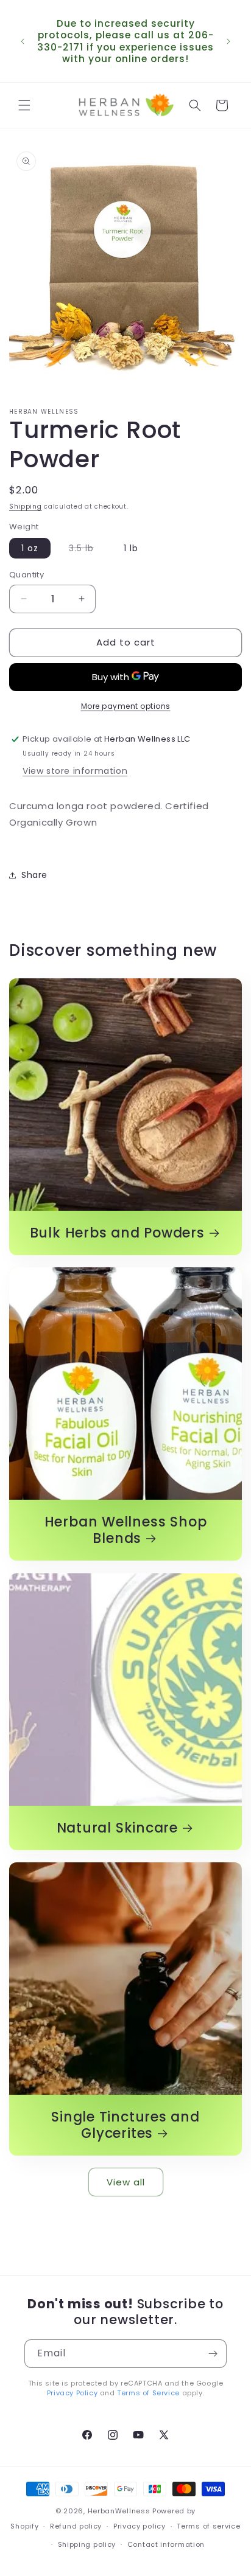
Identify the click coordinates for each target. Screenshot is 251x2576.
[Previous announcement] (23, 41)
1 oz (30, 548)
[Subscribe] (213, 2354)
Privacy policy (140, 2526)
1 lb (131, 548)
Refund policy (76, 2526)
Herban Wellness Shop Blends (126, 1530)
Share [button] (34, 875)
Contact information (166, 2544)
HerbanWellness (119, 2511)
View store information (75, 771)
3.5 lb (87, 550)
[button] (24, 105)
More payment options (126, 706)
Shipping (26, 506)
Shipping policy (87, 2544)
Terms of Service (148, 2393)
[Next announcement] (228, 41)
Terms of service (208, 2526)
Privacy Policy (72, 2393)
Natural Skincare (117, 1828)
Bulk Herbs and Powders (117, 1233)
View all (126, 2182)
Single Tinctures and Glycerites (125, 2125)
